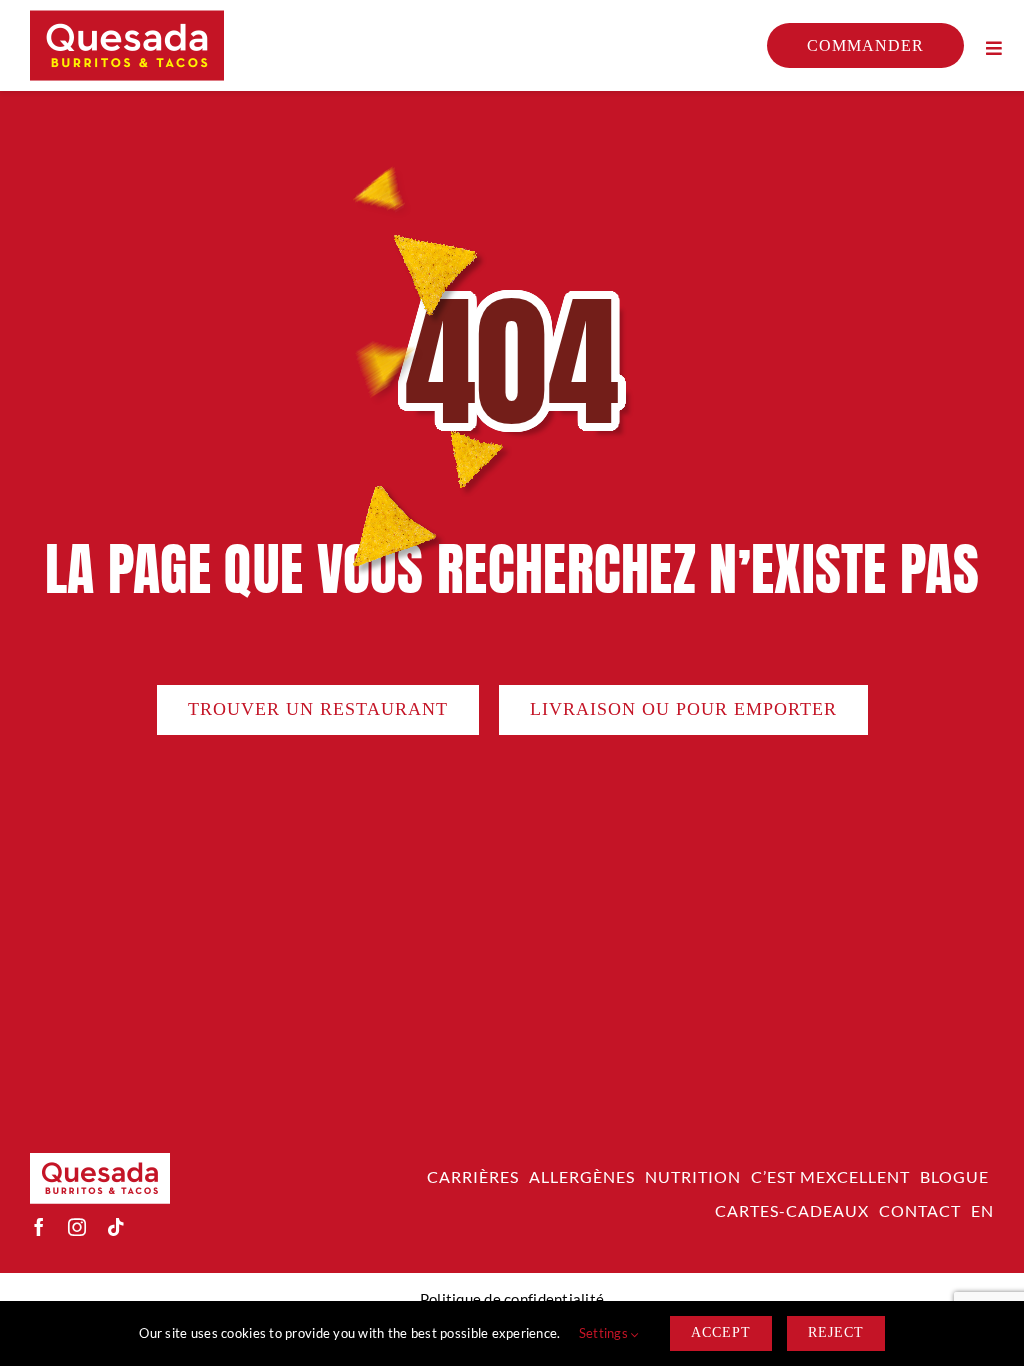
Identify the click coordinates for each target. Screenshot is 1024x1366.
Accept (721, 1332)
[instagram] (77, 1227)
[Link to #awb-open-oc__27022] (994, 48)
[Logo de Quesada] (127, 19)
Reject (836, 1332)
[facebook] (39, 1227)
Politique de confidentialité (512, 1299)
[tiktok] (116, 1227)
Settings (605, 1333)
